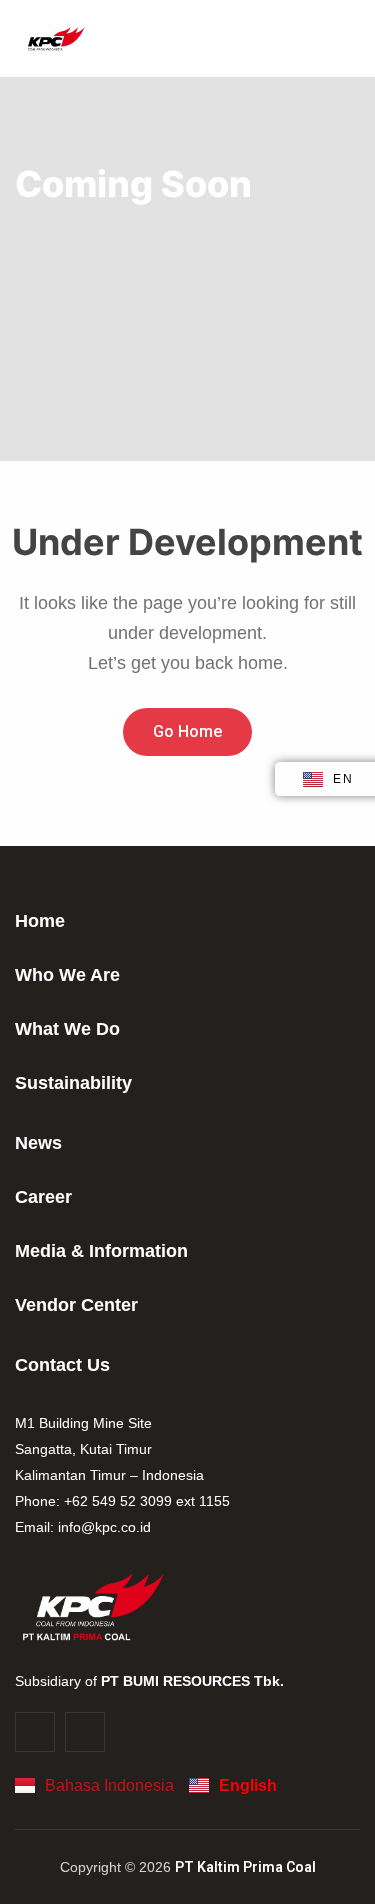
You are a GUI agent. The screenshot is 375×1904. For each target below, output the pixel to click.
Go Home (187, 731)
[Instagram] (35, 1732)
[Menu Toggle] (305, 39)
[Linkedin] (85, 1732)
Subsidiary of (149, 1681)
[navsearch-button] (339, 38)
